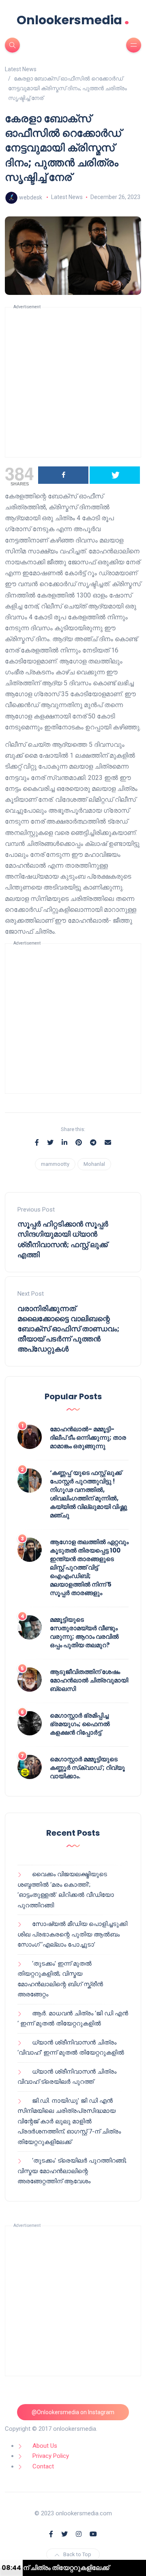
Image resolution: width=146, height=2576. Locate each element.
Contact (43, 2466)
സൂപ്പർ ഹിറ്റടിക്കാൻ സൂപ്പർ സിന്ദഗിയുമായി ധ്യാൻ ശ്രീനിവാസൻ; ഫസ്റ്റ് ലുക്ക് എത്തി (63, 1239)
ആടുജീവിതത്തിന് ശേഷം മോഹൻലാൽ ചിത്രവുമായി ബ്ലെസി (89, 1680)
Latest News (67, 197)
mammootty (55, 1164)
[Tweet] (115, 475)
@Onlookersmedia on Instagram (73, 2412)
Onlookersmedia (73, 20)
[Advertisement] (73, 382)
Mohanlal (94, 1164)
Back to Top (77, 2554)
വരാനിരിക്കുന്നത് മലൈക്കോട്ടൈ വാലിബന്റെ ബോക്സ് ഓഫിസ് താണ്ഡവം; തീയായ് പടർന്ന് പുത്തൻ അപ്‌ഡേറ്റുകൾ (68, 1329)
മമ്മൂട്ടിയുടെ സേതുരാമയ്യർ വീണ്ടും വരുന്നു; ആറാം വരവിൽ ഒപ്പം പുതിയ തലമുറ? (84, 1632)
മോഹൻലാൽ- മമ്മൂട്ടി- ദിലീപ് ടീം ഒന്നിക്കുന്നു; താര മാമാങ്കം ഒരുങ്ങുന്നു (88, 1437)
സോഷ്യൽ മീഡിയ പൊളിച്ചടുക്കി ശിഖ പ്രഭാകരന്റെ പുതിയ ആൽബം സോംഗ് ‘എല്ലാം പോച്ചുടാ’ (72, 1934)
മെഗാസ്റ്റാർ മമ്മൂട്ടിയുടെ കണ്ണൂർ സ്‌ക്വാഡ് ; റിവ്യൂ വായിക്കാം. (87, 1768)
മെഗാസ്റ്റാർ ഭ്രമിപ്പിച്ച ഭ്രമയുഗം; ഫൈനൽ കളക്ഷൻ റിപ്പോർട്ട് (80, 1724)
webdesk (31, 197)
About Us (45, 2446)
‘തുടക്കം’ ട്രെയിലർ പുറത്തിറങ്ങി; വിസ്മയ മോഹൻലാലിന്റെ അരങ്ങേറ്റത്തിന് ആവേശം (72, 2171)
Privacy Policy (51, 2456)
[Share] (63, 475)
